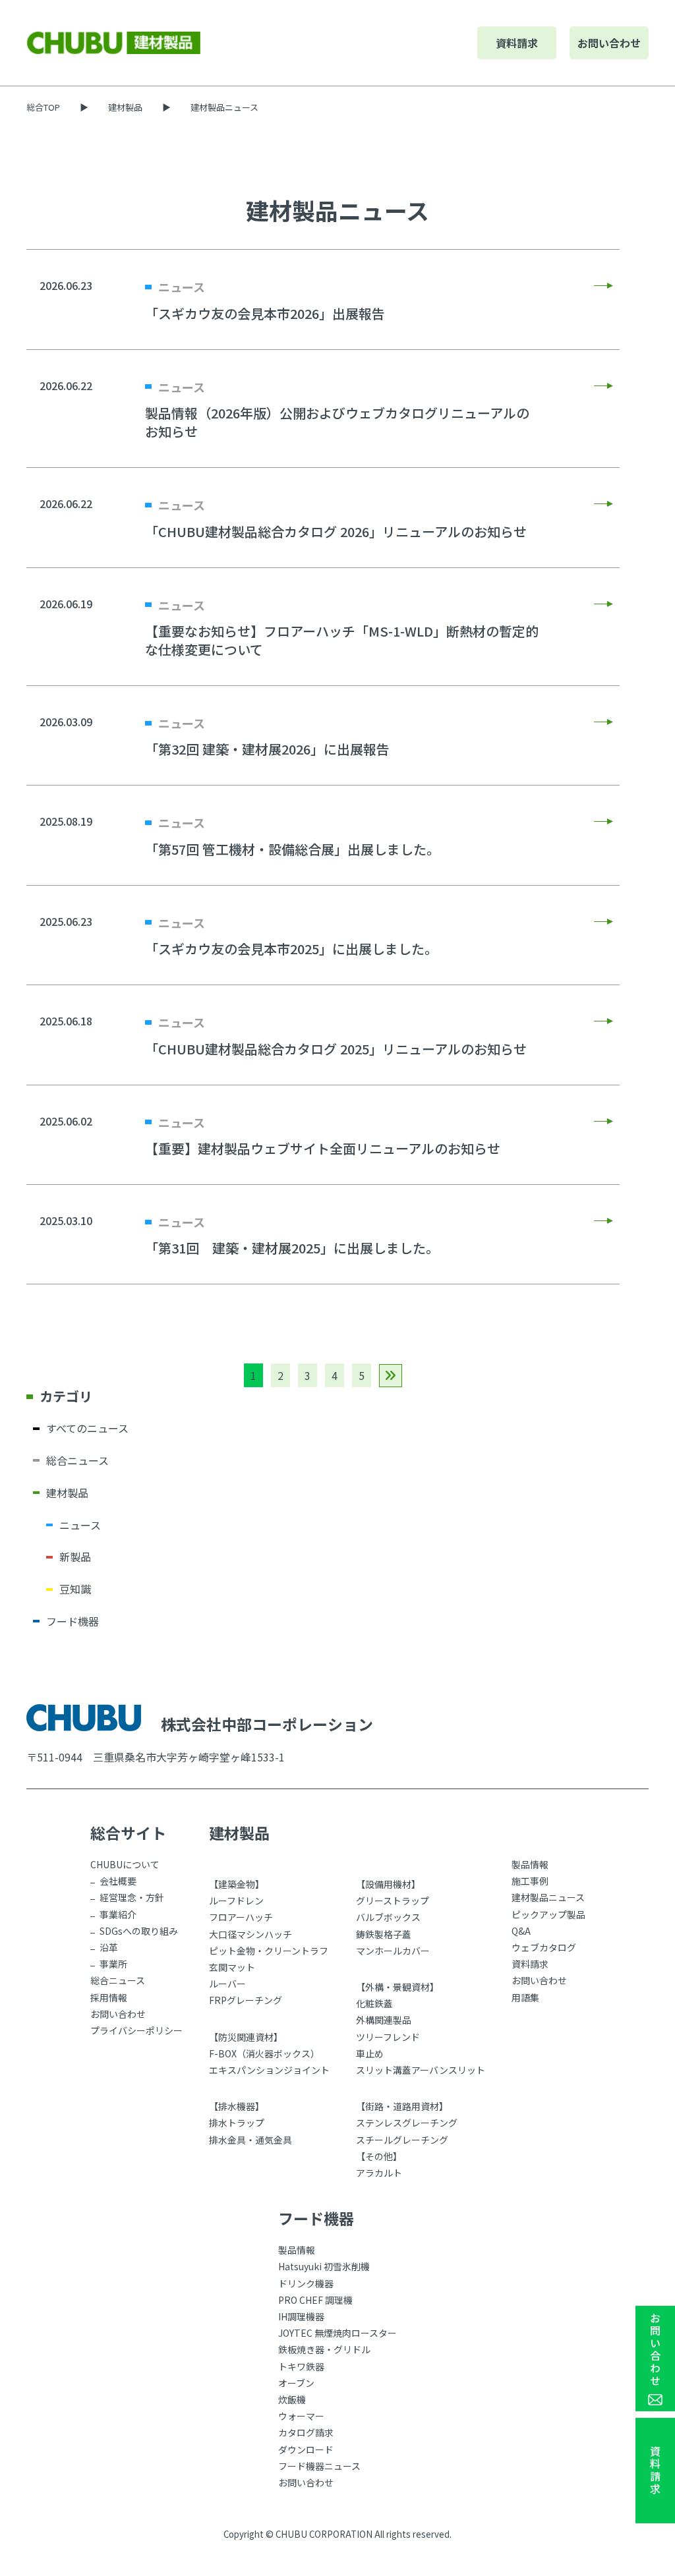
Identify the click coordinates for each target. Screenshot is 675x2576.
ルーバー (227, 1984)
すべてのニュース (87, 1428)
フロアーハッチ (241, 1917)
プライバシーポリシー (136, 2030)
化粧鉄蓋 (374, 2003)
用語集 (525, 1997)
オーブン (296, 2383)
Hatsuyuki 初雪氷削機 (324, 2266)
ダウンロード (306, 2449)
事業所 (113, 1964)
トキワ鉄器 (301, 2366)
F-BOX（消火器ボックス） (264, 2053)
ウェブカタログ (544, 1947)
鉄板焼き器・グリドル (324, 2349)
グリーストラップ (393, 1901)
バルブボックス (388, 1917)
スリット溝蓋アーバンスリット (421, 2070)
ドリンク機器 (306, 2283)
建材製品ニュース (548, 1897)
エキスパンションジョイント (269, 2070)
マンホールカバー (393, 1951)
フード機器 (73, 1621)
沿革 (109, 1947)
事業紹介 (118, 1914)
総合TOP (43, 107)
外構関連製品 (384, 2020)
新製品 (75, 1557)
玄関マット (232, 1967)
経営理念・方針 (132, 1897)
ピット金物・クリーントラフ (269, 1951)
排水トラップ (237, 2123)
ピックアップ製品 (548, 1914)
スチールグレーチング (402, 2140)
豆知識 (75, 1589)
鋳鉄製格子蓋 (384, 1934)
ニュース (80, 1525)
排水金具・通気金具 (250, 2140)
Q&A (521, 1931)
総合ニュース (77, 1460)
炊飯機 (292, 2399)
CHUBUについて (125, 1864)
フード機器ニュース (319, 2466)
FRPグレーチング (246, 2000)
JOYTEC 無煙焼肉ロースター (337, 2333)
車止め (370, 2053)
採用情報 (109, 1997)
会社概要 (118, 1881)
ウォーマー (301, 2416)
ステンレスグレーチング (407, 2123)
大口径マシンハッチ (250, 1934)
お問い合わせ (609, 43)
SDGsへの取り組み (139, 1931)
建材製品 (125, 107)
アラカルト (379, 2173)
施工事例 (530, 1881)
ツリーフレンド (388, 2037)
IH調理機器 (301, 2316)
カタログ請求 (306, 2432)
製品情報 (530, 1864)
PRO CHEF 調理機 (315, 2300)
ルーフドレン (236, 1901)
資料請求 (517, 43)
